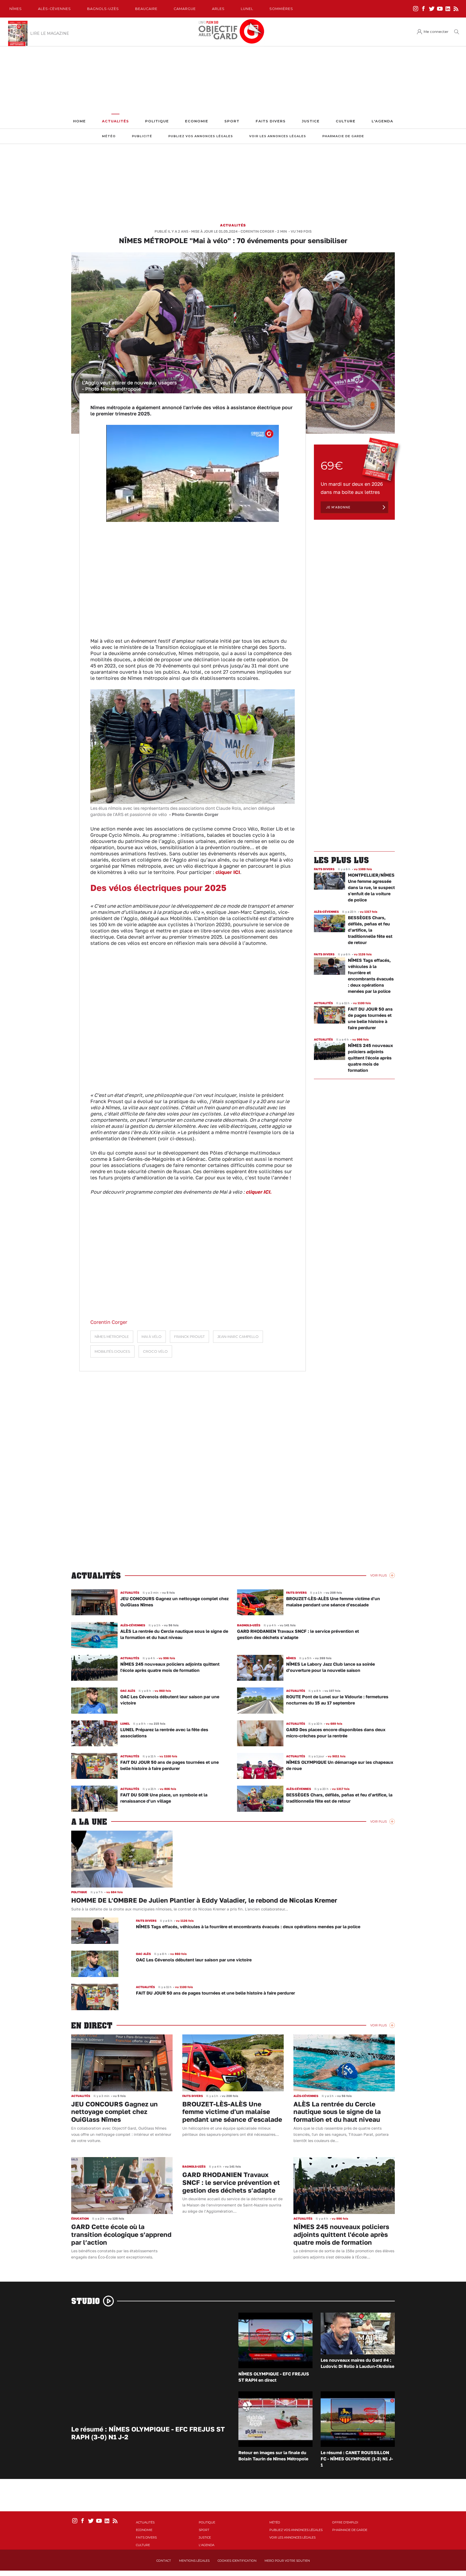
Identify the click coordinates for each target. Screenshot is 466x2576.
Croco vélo (155, 1351)
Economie (197, 121)
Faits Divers (271, 121)
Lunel (247, 9)
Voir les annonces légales (278, 136)
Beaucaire (146, 9)
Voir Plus (378, 1575)
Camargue (185, 9)
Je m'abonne (338, 507)
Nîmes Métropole (112, 1337)
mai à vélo (152, 1337)
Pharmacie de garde (343, 136)
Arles (218, 9)
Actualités (115, 121)
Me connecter (436, 32)
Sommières (281, 9)
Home (79, 121)
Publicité (142, 136)
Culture (346, 121)
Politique (157, 121)
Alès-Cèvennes (54, 9)
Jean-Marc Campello (238, 1337)
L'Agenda (382, 121)
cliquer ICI (228, 872)
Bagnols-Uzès (103, 9)
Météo (109, 136)
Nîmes (16, 9)
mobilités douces (112, 1351)
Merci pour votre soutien (287, 2561)
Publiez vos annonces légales (201, 136)
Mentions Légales (194, 2561)
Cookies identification (237, 2561)
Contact (164, 2561)
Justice (311, 121)
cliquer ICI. (259, 1192)
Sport (232, 121)
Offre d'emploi (345, 2522)
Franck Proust (189, 1337)
